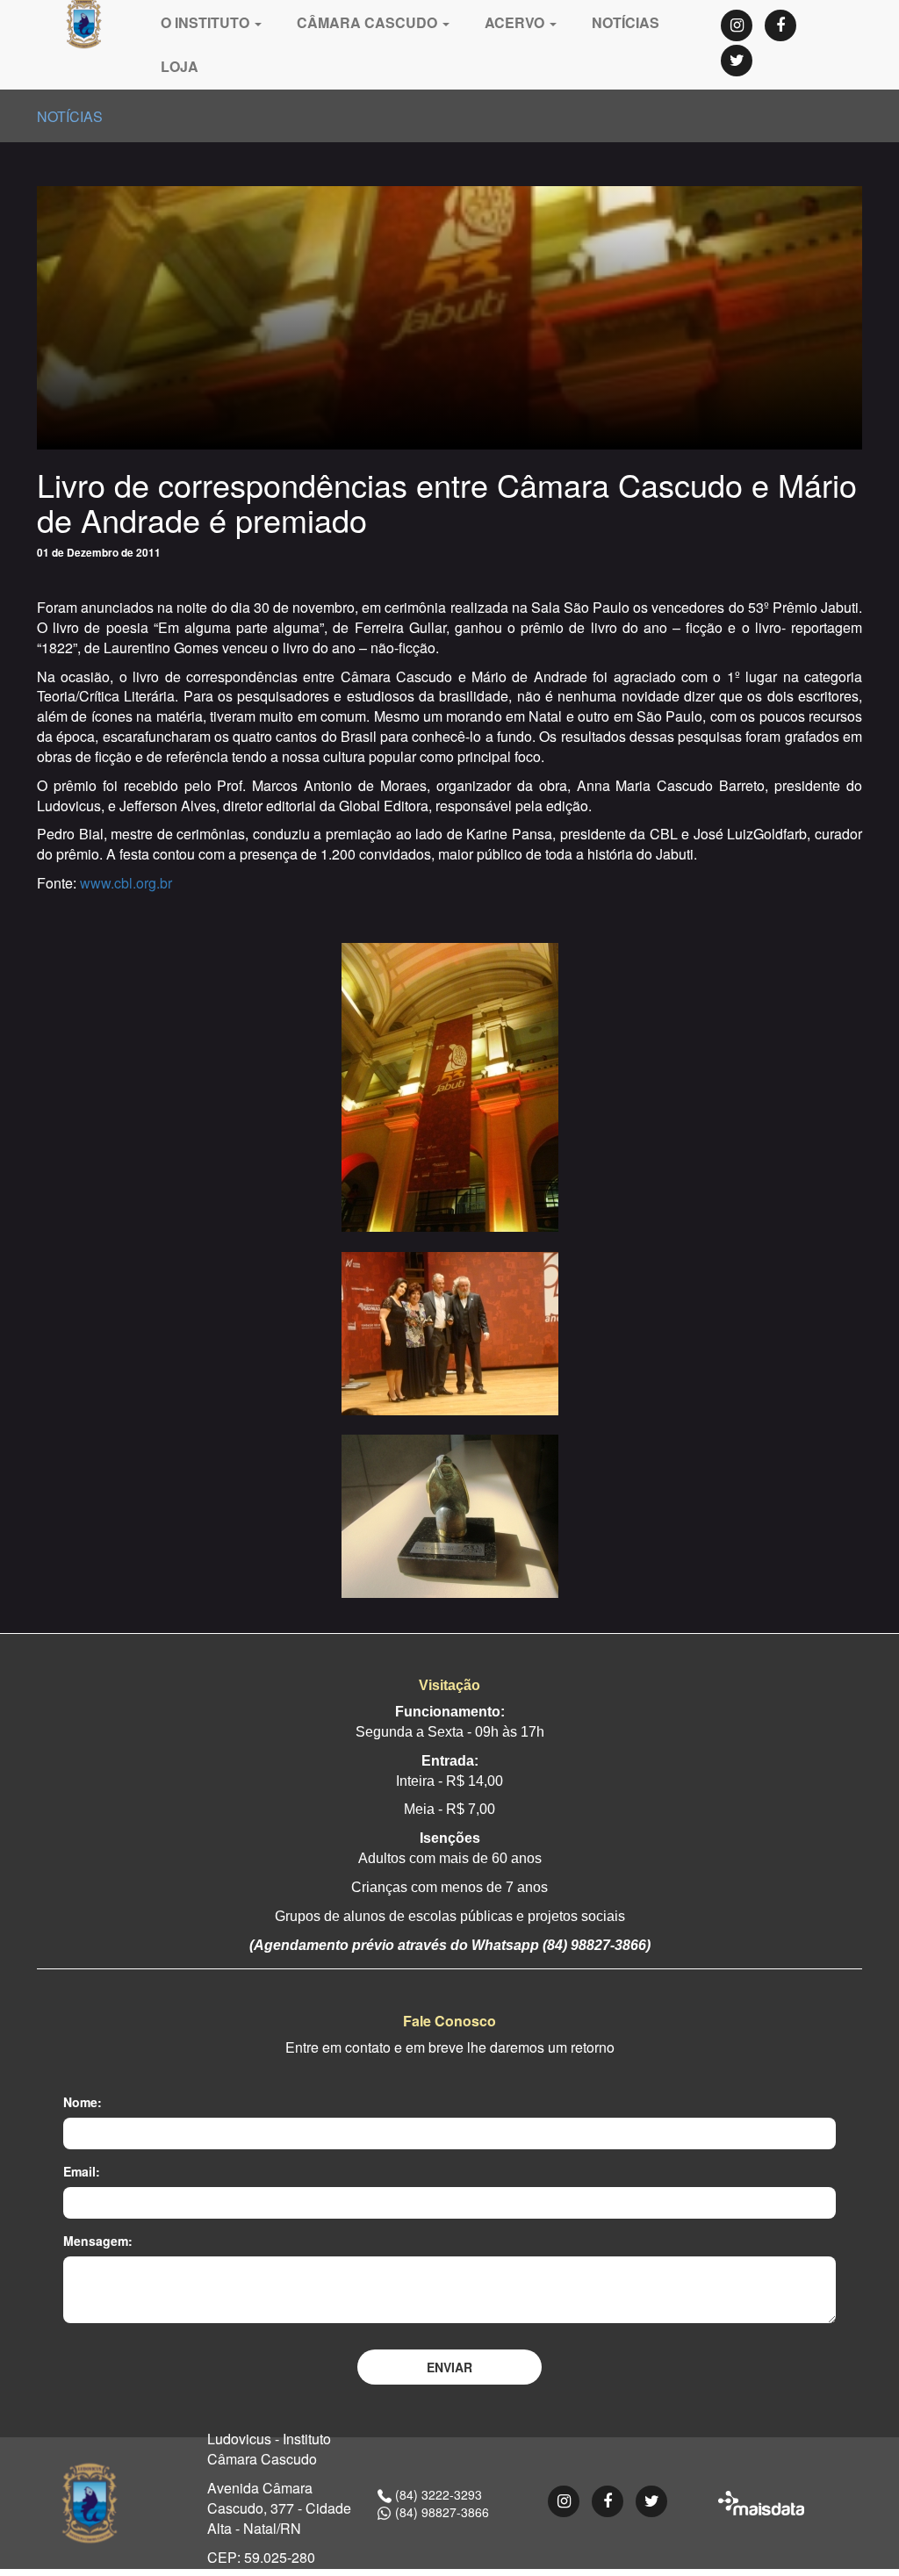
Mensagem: (98, 2241)
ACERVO (516, 22)
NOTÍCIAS (626, 22)
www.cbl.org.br (126, 883)
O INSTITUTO (207, 22)
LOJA (180, 66)
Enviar (449, 2367)
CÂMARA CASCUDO (369, 22)
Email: (82, 2171)
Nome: (83, 2102)
